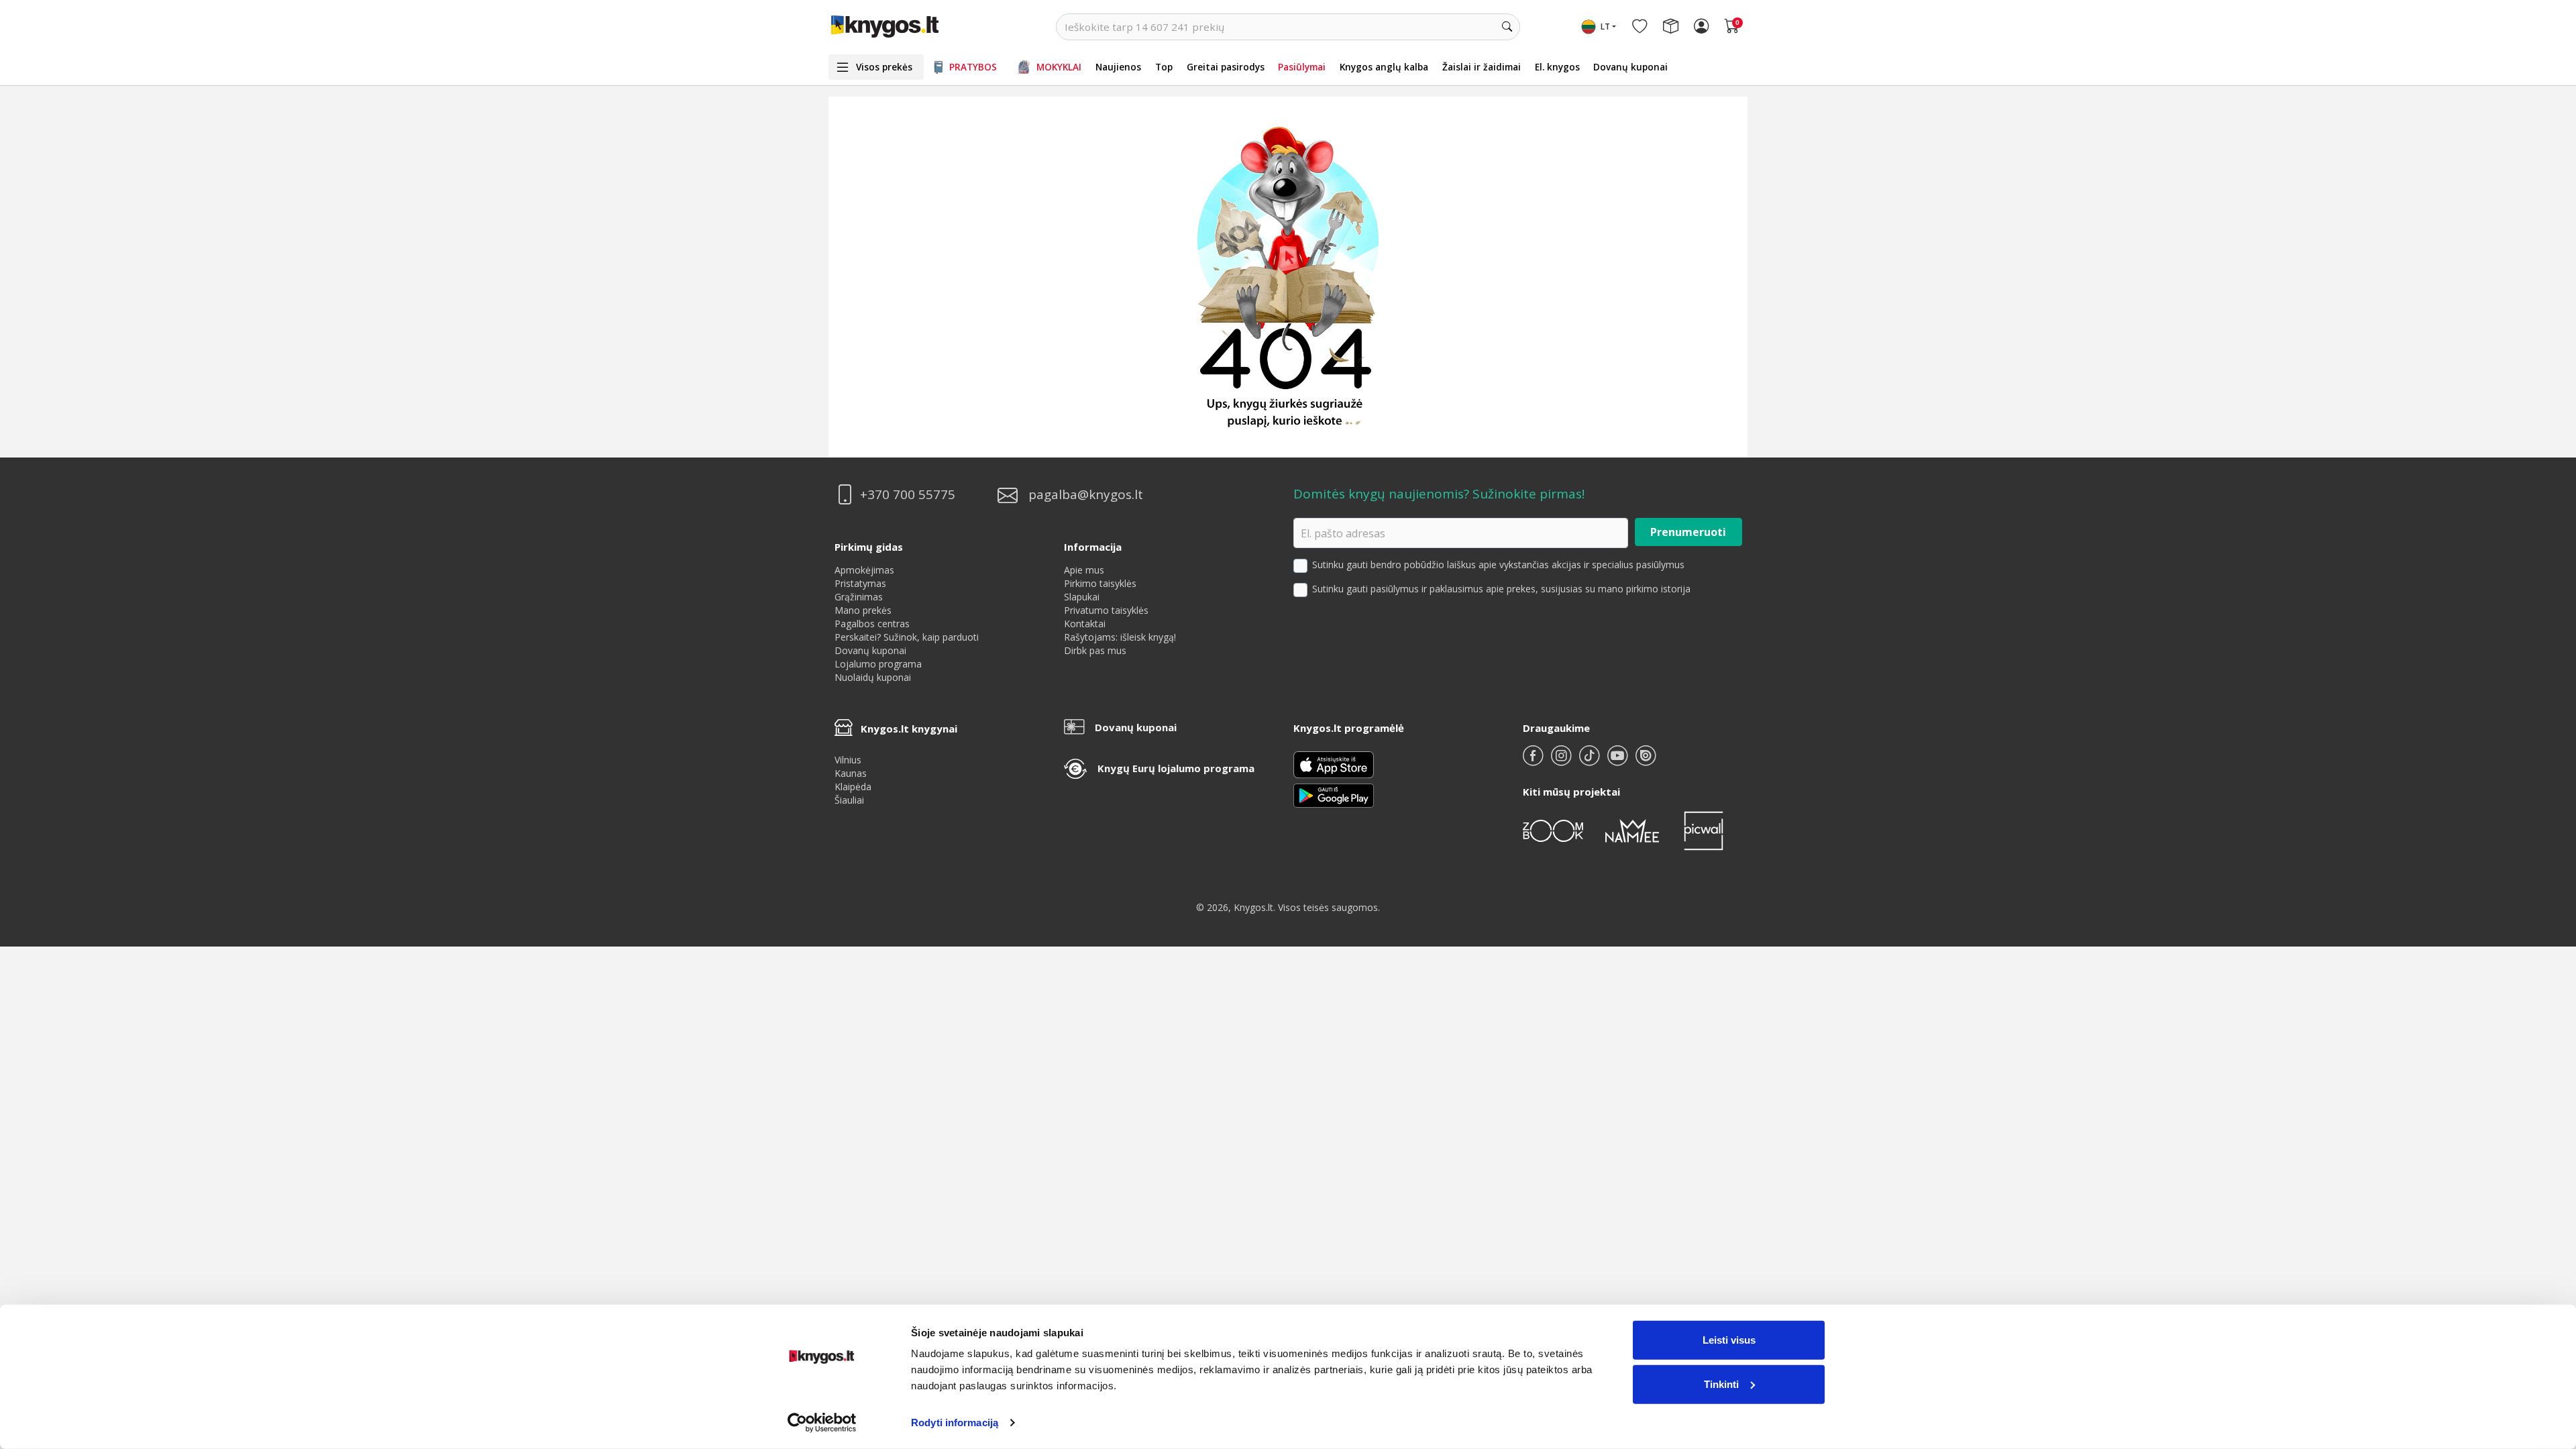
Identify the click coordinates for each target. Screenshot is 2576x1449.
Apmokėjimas (864, 570)
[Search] (1507, 27)
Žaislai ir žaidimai (1482, 67)
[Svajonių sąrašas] (1640, 27)
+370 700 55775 (908, 495)
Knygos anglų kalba (1384, 67)
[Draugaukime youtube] (1619, 761)
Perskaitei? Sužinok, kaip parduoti (907, 637)
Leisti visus (1729, 1340)
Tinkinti (1721, 1384)
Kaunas (851, 773)
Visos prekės (884, 67)
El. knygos (1557, 67)
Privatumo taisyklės (1106, 610)
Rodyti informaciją (955, 1423)
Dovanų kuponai (1630, 67)
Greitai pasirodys (1226, 67)
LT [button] (1605, 26)
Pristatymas (860, 583)
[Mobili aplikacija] (1334, 795)
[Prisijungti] (1701, 27)
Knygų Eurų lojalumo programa (1176, 768)
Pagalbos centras (872, 624)
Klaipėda (853, 787)
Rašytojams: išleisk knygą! (1120, 637)
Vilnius (848, 760)
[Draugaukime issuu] (1646, 761)
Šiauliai (849, 800)
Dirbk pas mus (1095, 650)
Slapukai (1082, 597)
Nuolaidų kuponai (873, 677)
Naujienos (1118, 67)
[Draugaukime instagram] (1562, 761)
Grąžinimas (859, 597)
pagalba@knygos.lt (1086, 495)
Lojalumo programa (878, 664)
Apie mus (1084, 570)
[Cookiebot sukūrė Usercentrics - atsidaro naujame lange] (822, 1423)
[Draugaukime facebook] (1534, 761)
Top (1164, 67)
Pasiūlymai (1302, 67)
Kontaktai (1085, 624)
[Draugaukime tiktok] (1591, 761)
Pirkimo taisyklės (1100, 583)
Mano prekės (863, 610)
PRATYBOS (973, 67)
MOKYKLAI (1059, 67)
